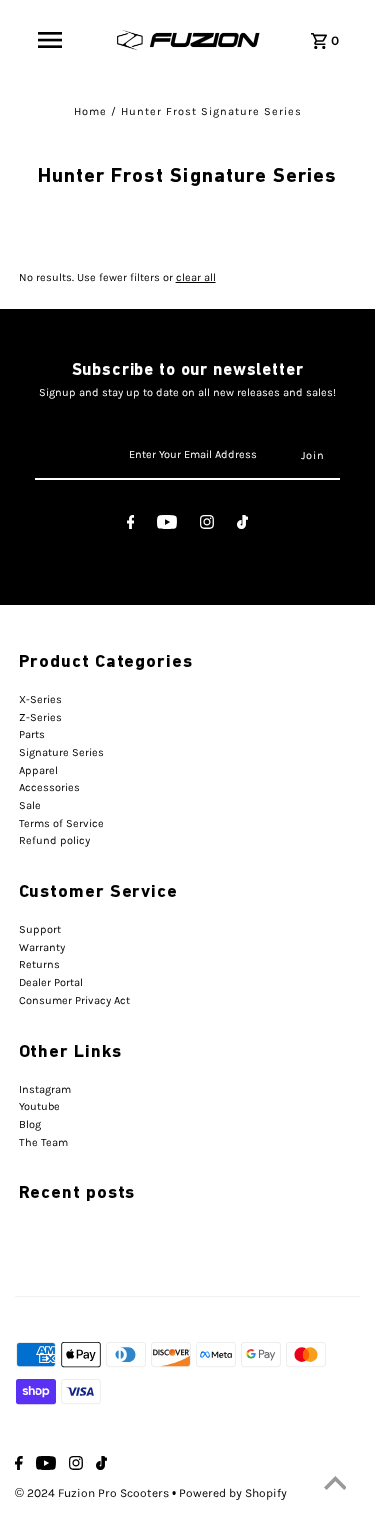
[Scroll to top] (335, 1487)
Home (90, 111)
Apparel (38, 770)
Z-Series (40, 717)
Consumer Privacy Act (74, 1000)
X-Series (40, 699)
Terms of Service (61, 823)
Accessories (49, 787)
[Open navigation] (50, 40)
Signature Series (61, 752)
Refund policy (54, 840)
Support (40, 929)
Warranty (42, 947)
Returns (39, 964)
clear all (196, 277)
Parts (32, 734)
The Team (43, 1142)
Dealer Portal (51, 982)
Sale (30, 805)
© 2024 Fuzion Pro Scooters (93, 1493)
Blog (30, 1124)
